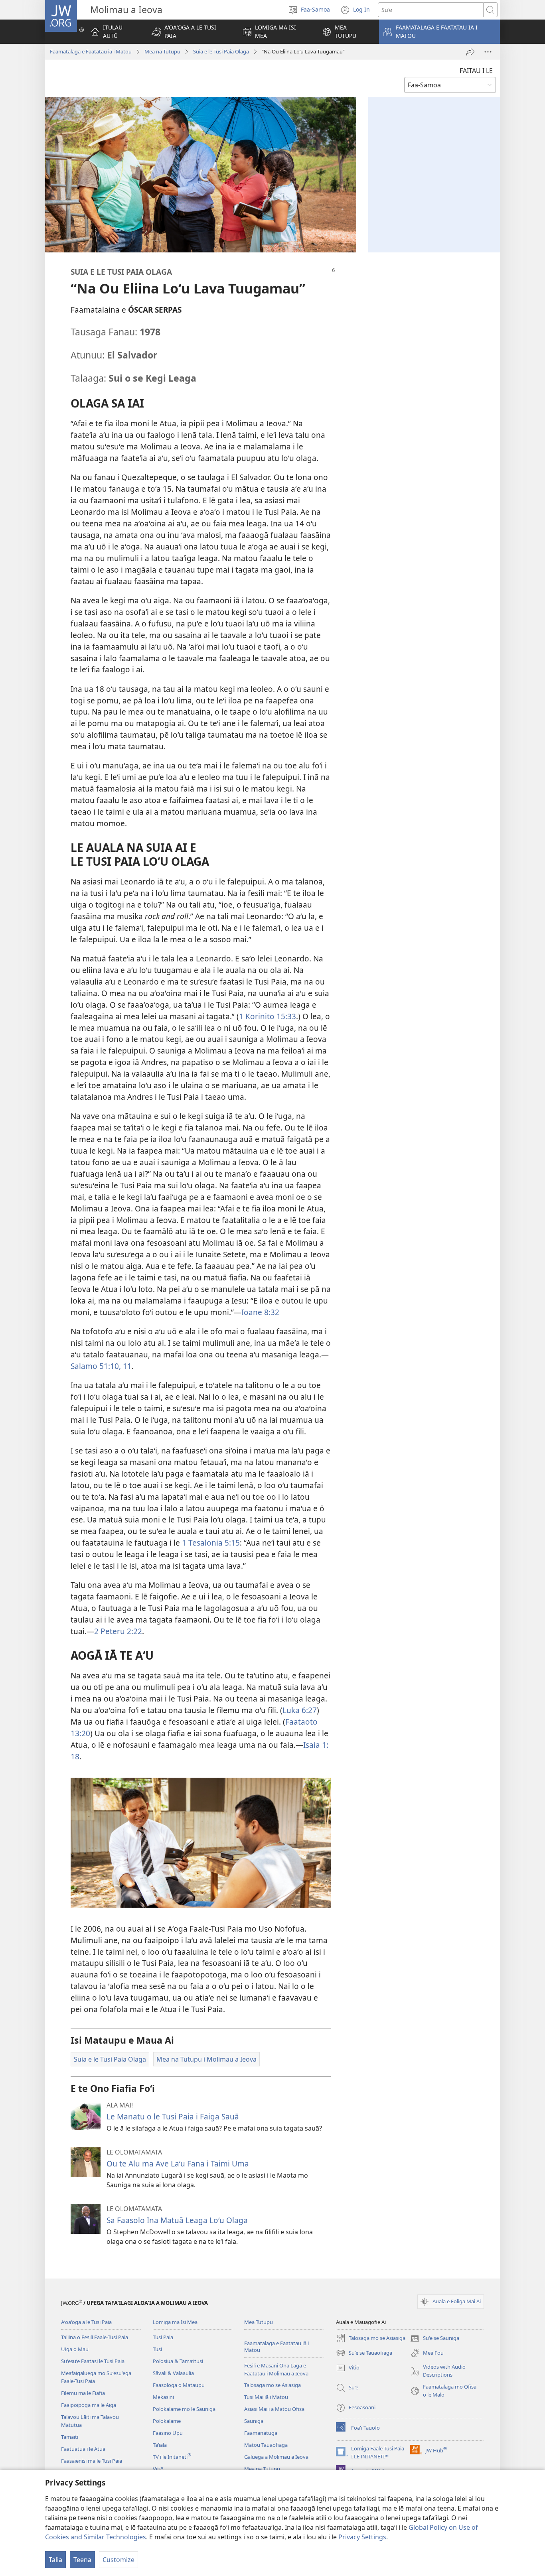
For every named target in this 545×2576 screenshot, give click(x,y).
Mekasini (163, 2397)
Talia (55, 2560)
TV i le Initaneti (172, 2457)
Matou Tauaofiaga (266, 2445)
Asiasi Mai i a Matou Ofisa (274, 2409)
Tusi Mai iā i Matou (266, 2397)
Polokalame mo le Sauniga (184, 2409)
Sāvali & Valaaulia (173, 2373)
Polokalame (167, 2421)
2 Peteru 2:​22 (118, 1631)
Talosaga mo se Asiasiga (272, 2385)
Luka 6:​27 (300, 1710)
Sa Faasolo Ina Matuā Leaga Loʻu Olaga (177, 2220)
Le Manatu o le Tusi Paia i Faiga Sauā (173, 2116)
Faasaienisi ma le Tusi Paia (92, 2461)
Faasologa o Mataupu (179, 2385)
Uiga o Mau (75, 2349)
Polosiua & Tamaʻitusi (178, 2361)
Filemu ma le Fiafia (83, 2393)
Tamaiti (70, 2437)
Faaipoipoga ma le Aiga (89, 2405)
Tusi (157, 2349)
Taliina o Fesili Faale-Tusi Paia (95, 2337)
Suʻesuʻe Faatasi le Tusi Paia (93, 2361)
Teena (82, 2560)
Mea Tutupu (259, 2322)
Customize (118, 2560)
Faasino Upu (168, 2433)
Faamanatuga (261, 2433)
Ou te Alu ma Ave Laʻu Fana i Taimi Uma (178, 2163)
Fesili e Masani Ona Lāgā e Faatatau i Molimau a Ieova (276, 2369)
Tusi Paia (163, 2337)
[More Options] (488, 52)
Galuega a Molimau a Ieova (276, 2457)
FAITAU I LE (476, 71)
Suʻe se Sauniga (435, 2339)
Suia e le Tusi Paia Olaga (221, 51)
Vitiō (158, 2469)
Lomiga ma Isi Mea (175, 2322)
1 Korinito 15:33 (268, 1016)
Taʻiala (160, 2445)
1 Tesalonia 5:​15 (211, 1543)
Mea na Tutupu (162, 51)
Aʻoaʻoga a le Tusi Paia (86, 2322)
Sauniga (254, 2421)
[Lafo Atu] (470, 52)
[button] (190, 32)
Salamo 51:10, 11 (101, 1366)
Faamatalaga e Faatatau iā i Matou (91, 51)
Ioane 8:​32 (260, 1312)
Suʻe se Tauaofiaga (364, 2353)
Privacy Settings (362, 2537)
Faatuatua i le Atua (83, 2449)
